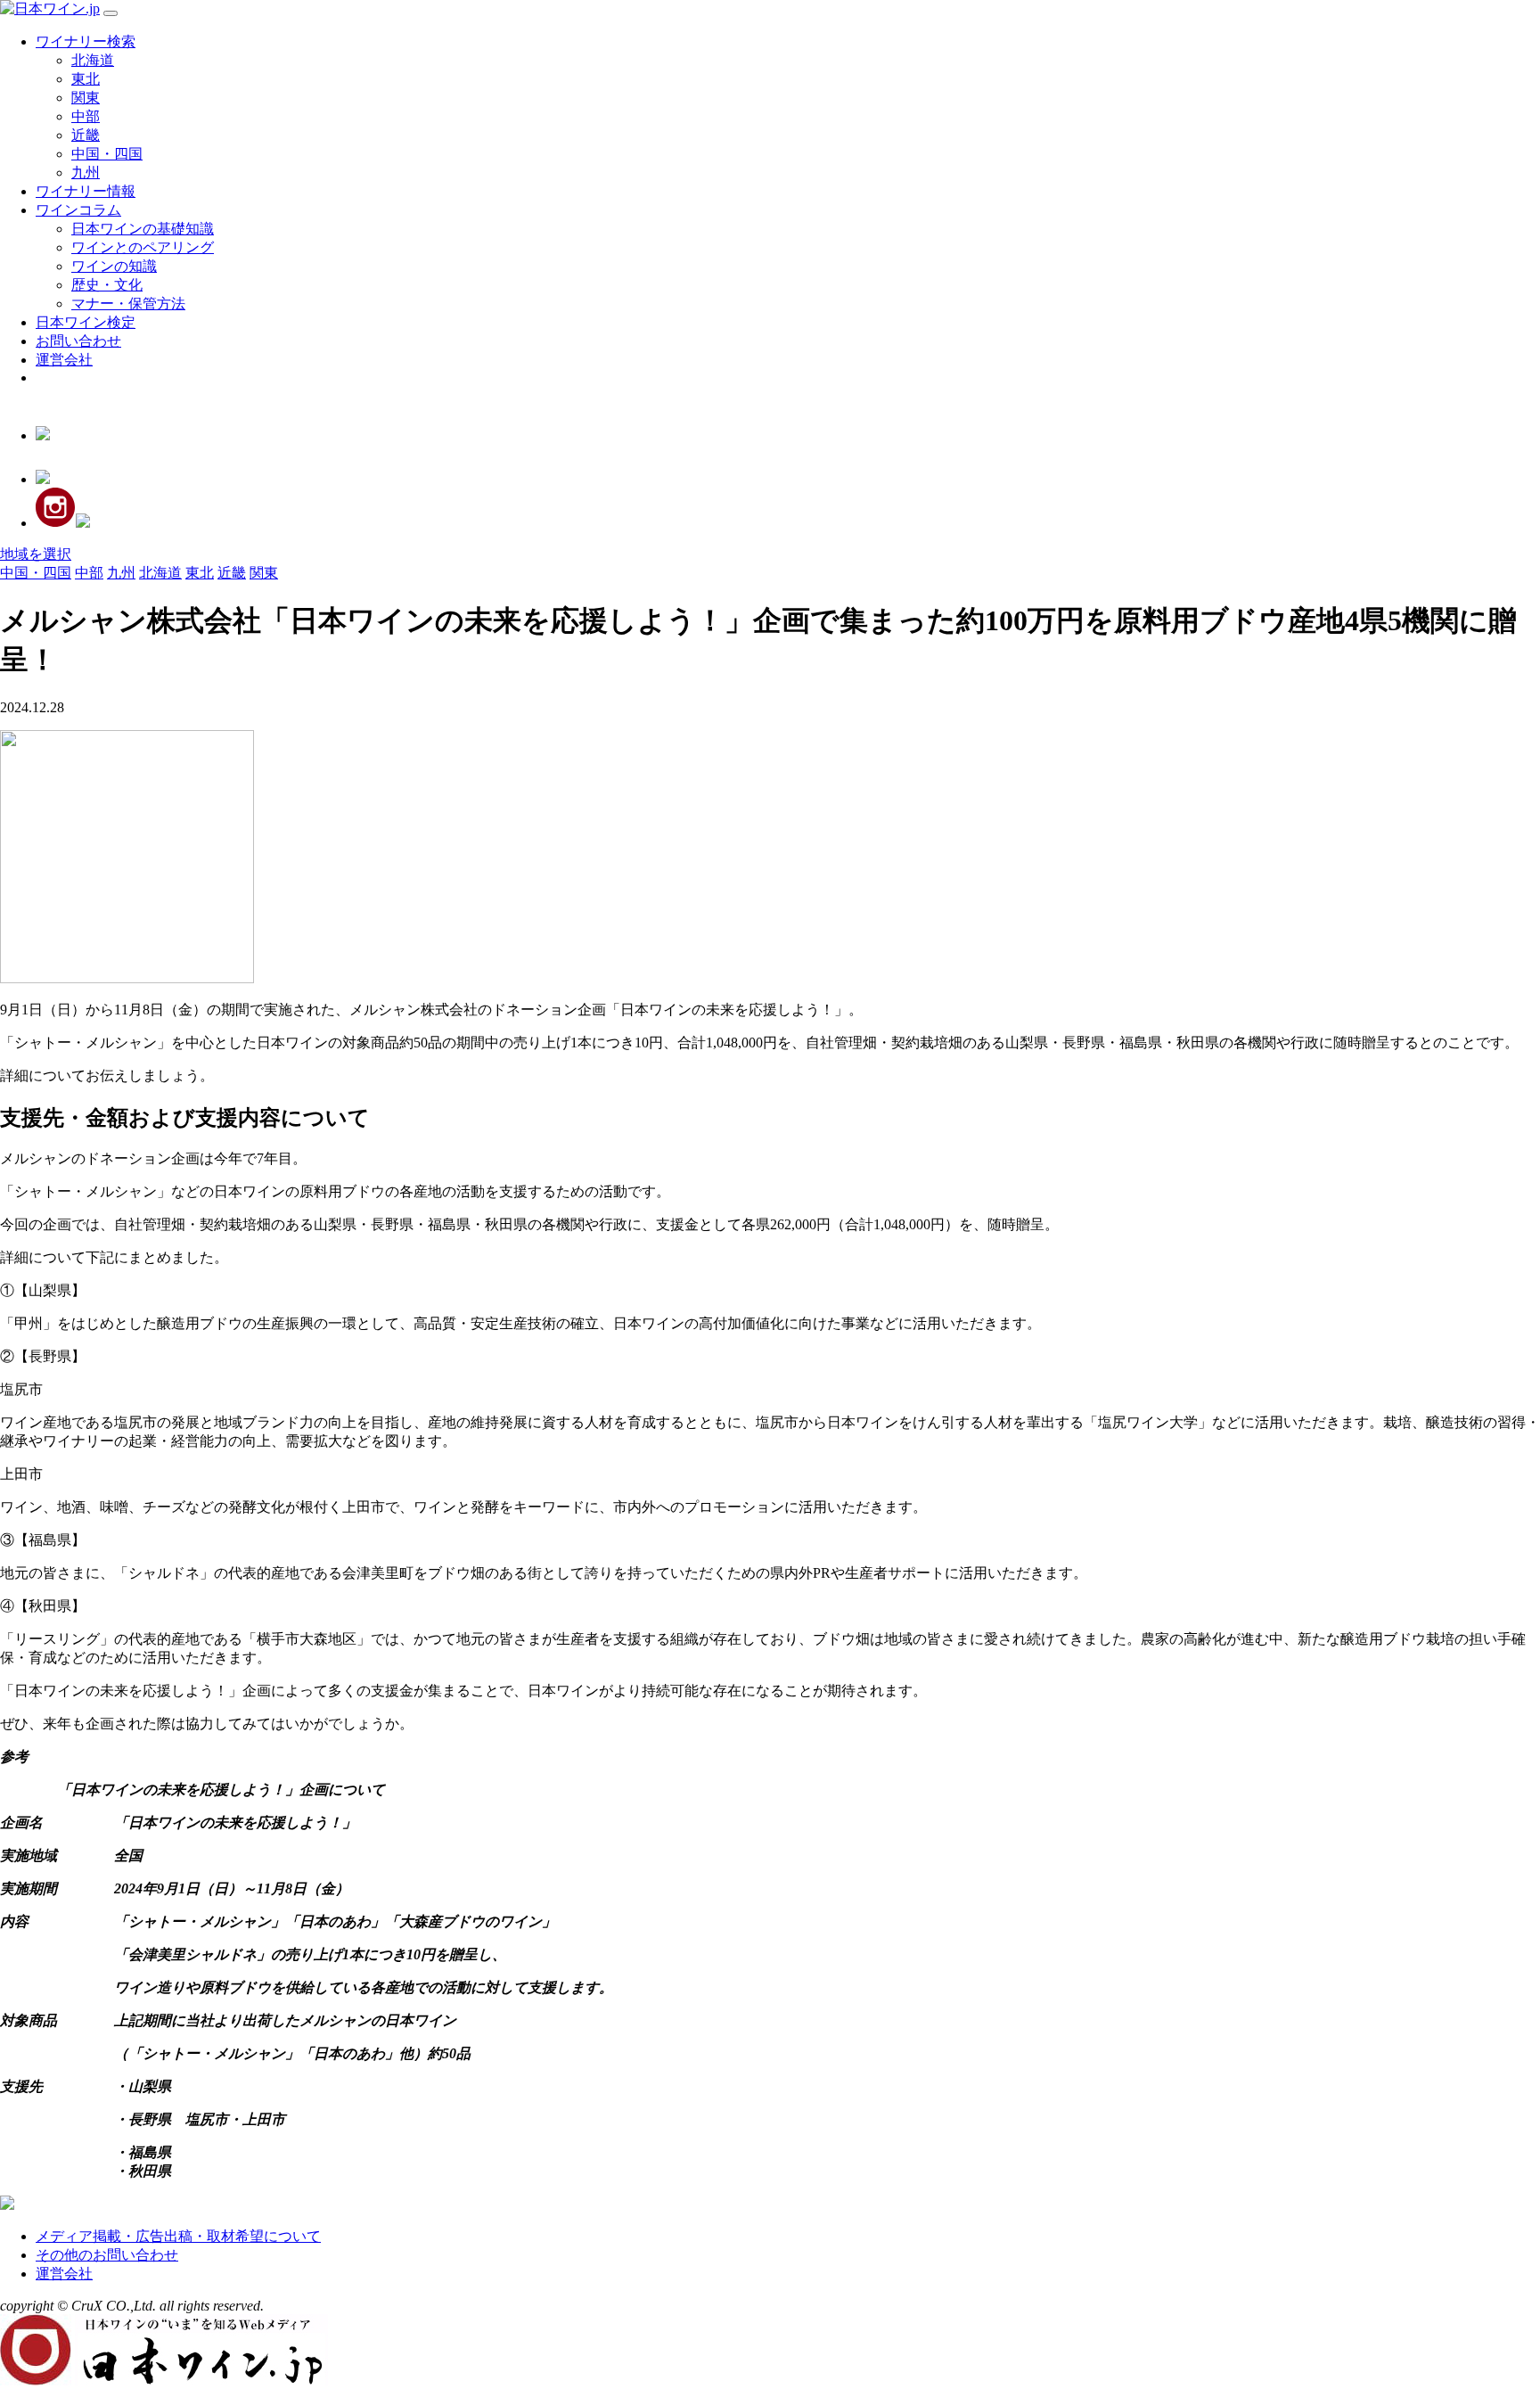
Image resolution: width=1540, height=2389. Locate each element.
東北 (86, 79)
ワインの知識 (114, 266)
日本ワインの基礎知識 (143, 229)
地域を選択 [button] (36, 554)
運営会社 (64, 360)
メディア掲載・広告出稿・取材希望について (178, 2236)
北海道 (93, 60)
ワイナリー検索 (86, 41)
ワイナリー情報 (86, 191)
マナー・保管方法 (128, 304)
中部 (86, 116)
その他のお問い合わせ (107, 2255)
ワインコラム (78, 210)
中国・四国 (107, 154)
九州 (86, 172)
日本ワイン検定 (86, 322)
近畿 (86, 135)
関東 (86, 98)
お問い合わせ (78, 341)
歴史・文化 (107, 285)
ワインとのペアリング (143, 247)
